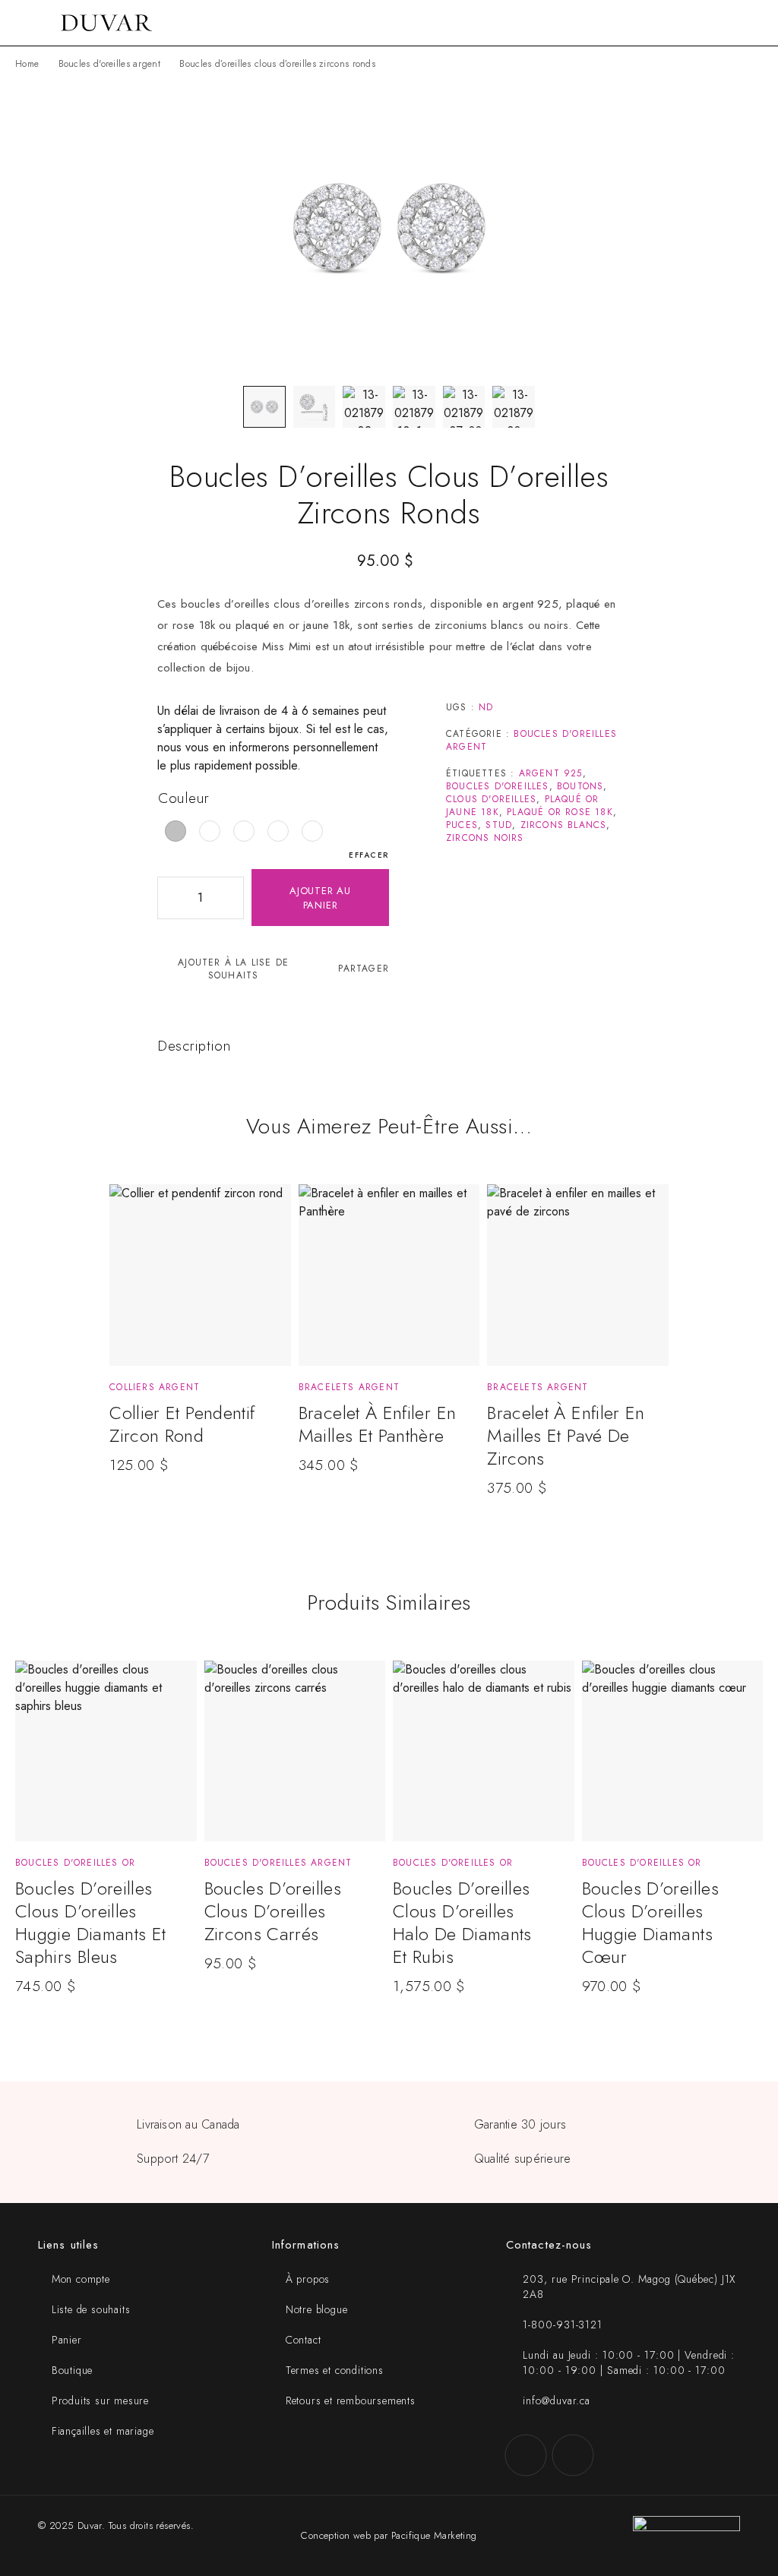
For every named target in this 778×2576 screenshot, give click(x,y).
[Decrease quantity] (169, 898)
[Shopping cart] (757, 23)
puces (462, 825)
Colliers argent (155, 1387)
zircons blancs (564, 825)
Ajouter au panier (320, 898)
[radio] (176, 831)
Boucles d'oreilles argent (110, 64)
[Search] (732, 23)
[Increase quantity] (232, 898)
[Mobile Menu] (30, 23)
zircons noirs (485, 838)
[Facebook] (526, 2455)
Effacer (369, 855)
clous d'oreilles (491, 799)
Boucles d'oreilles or (75, 1863)
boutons (580, 786)
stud (499, 825)
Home (27, 64)
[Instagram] (573, 2455)
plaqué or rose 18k (560, 812)
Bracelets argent (349, 1387)
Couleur (184, 798)
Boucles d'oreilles (498, 786)
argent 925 (551, 773)
